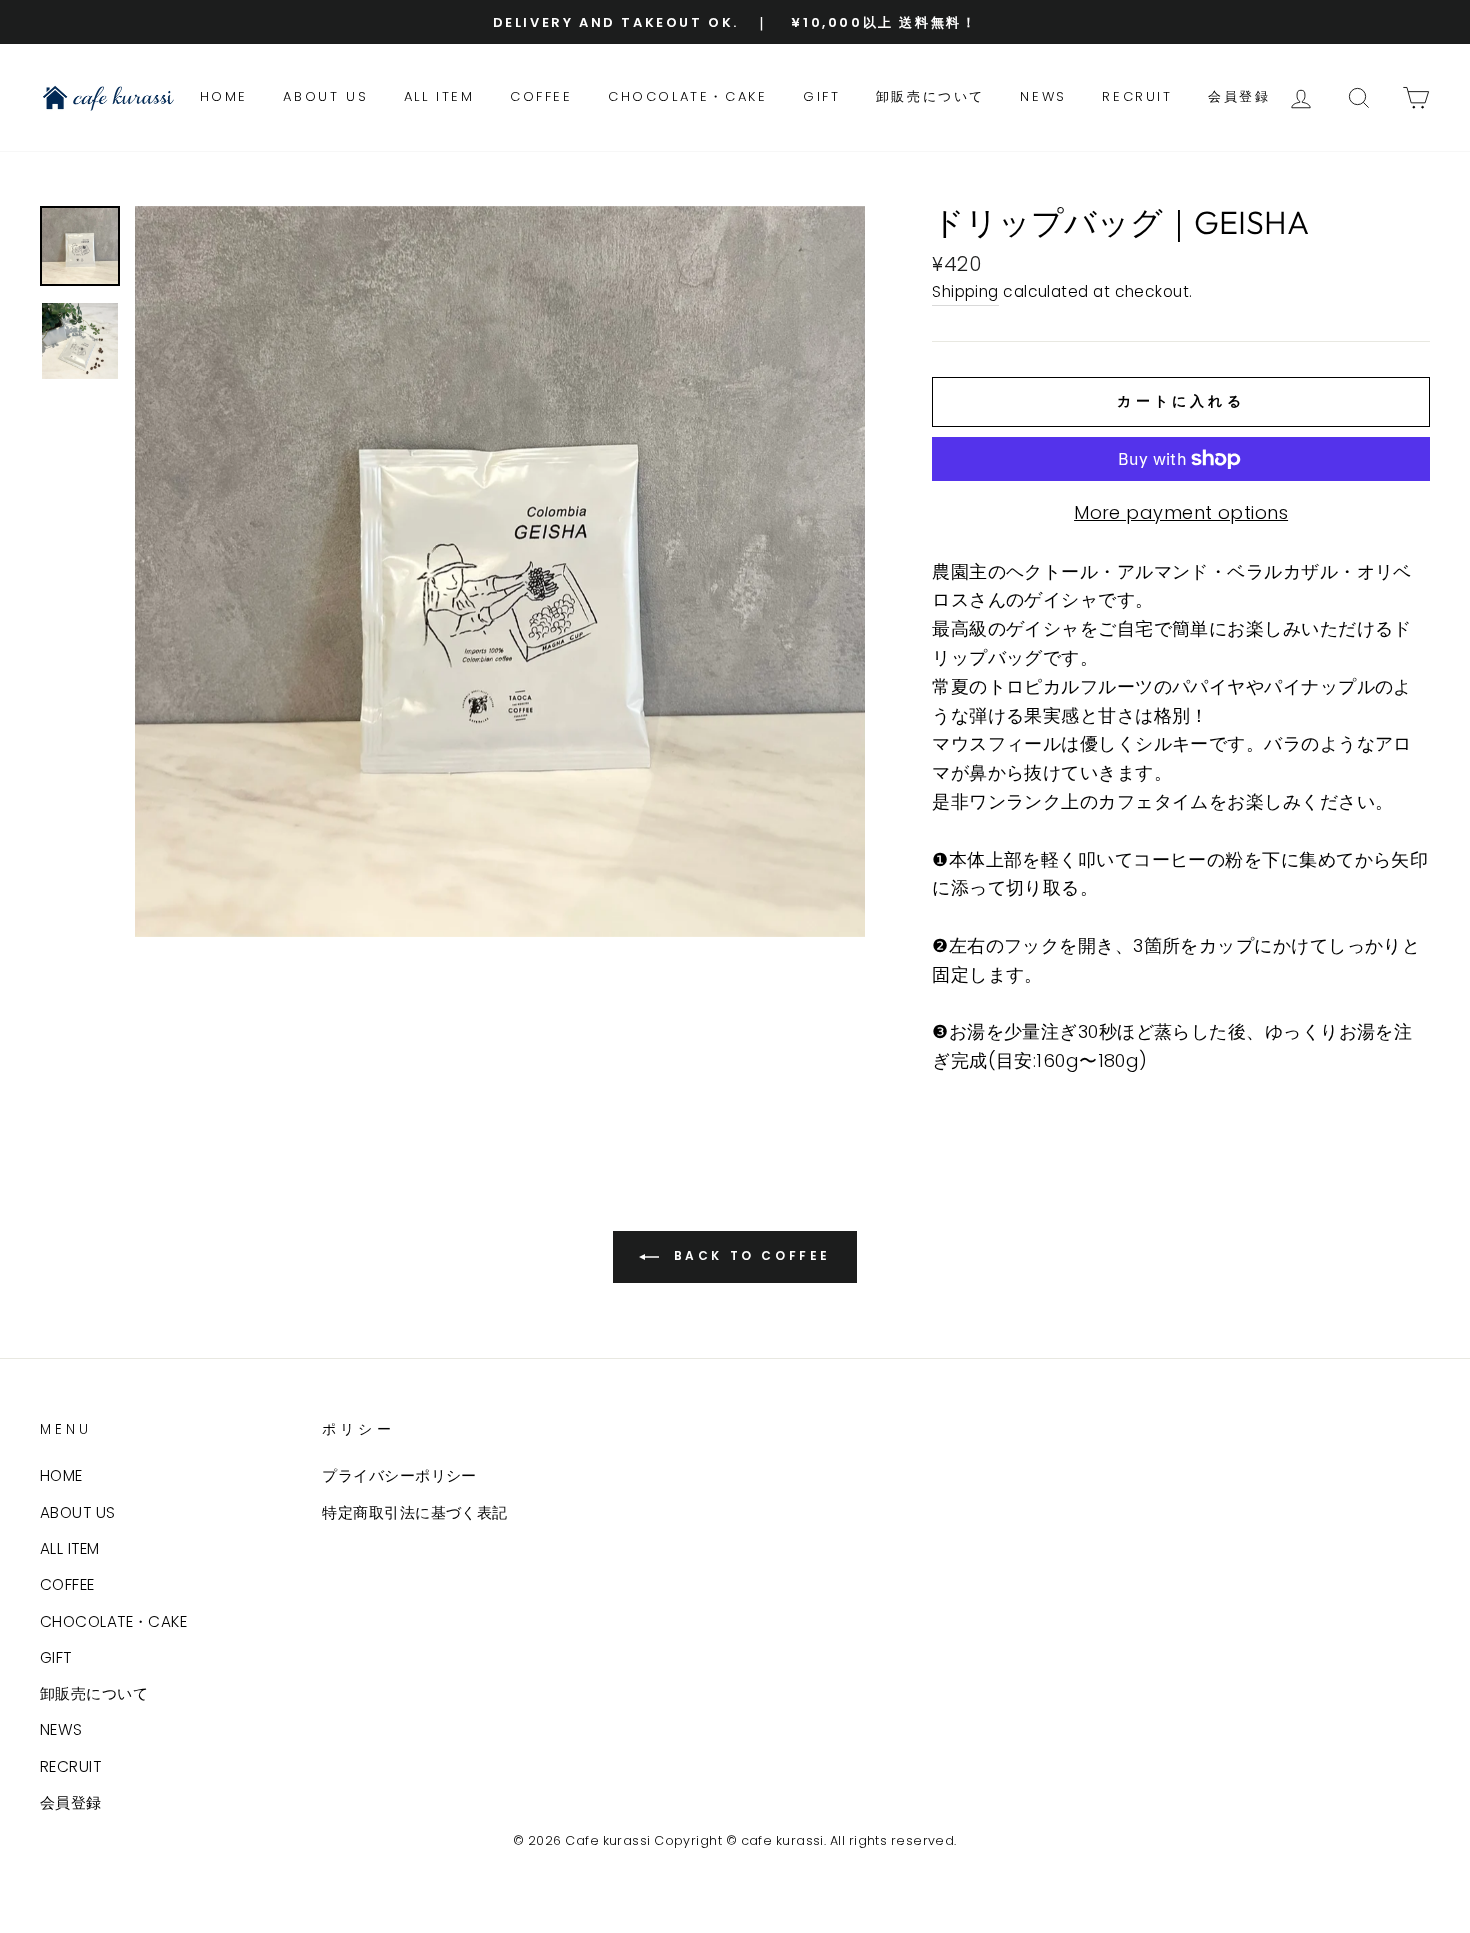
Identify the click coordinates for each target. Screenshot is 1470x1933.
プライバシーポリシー (399, 1475)
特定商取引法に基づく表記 (414, 1512)
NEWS (1043, 96)
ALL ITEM (439, 96)
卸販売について (930, 96)
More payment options (1181, 512)
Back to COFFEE (749, 1255)
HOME (224, 96)
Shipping (965, 291)
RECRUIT (1137, 96)
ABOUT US (325, 96)
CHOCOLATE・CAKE (687, 96)
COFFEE (541, 96)
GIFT (821, 96)
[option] (735, 22)
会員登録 (1239, 96)
